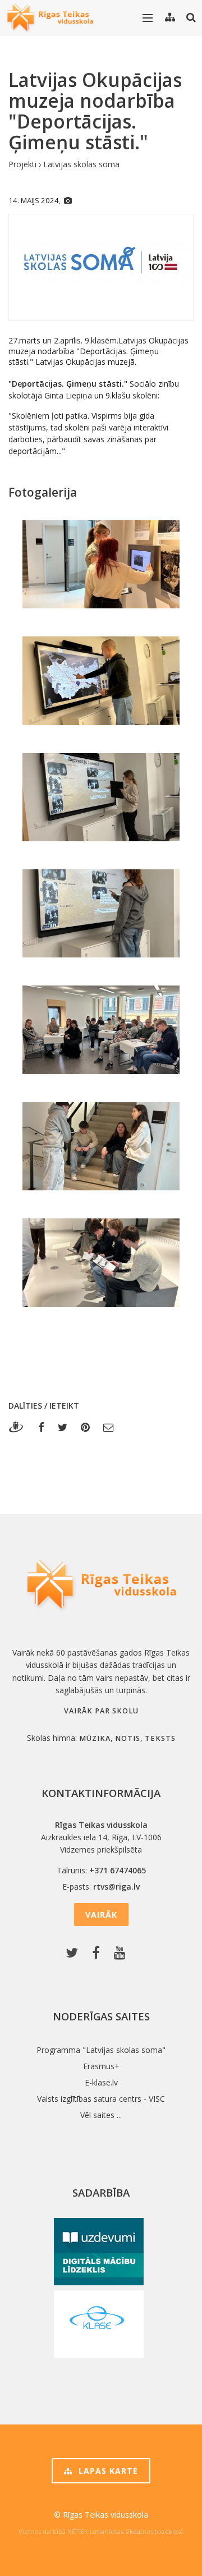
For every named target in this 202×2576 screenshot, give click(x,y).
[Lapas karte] (170, 17)
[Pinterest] (85, 1427)
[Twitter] (63, 1427)
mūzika (95, 1738)
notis (128, 1738)
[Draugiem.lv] (19, 1427)
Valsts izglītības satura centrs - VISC (101, 2099)
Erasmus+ (101, 2066)
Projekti (22, 164)
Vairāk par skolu (101, 1711)
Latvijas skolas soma (81, 164)
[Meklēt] (191, 17)
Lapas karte (107, 2471)
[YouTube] (122, 1953)
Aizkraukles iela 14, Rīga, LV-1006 (101, 1837)
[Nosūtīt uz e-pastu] (109, 1427)
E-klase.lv (101, 2082)
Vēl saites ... (101, 2115)
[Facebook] (41, 1427)
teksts (160, 1738)
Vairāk (101, 1915)
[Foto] (68, 200)
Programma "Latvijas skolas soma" (101, 2050)
